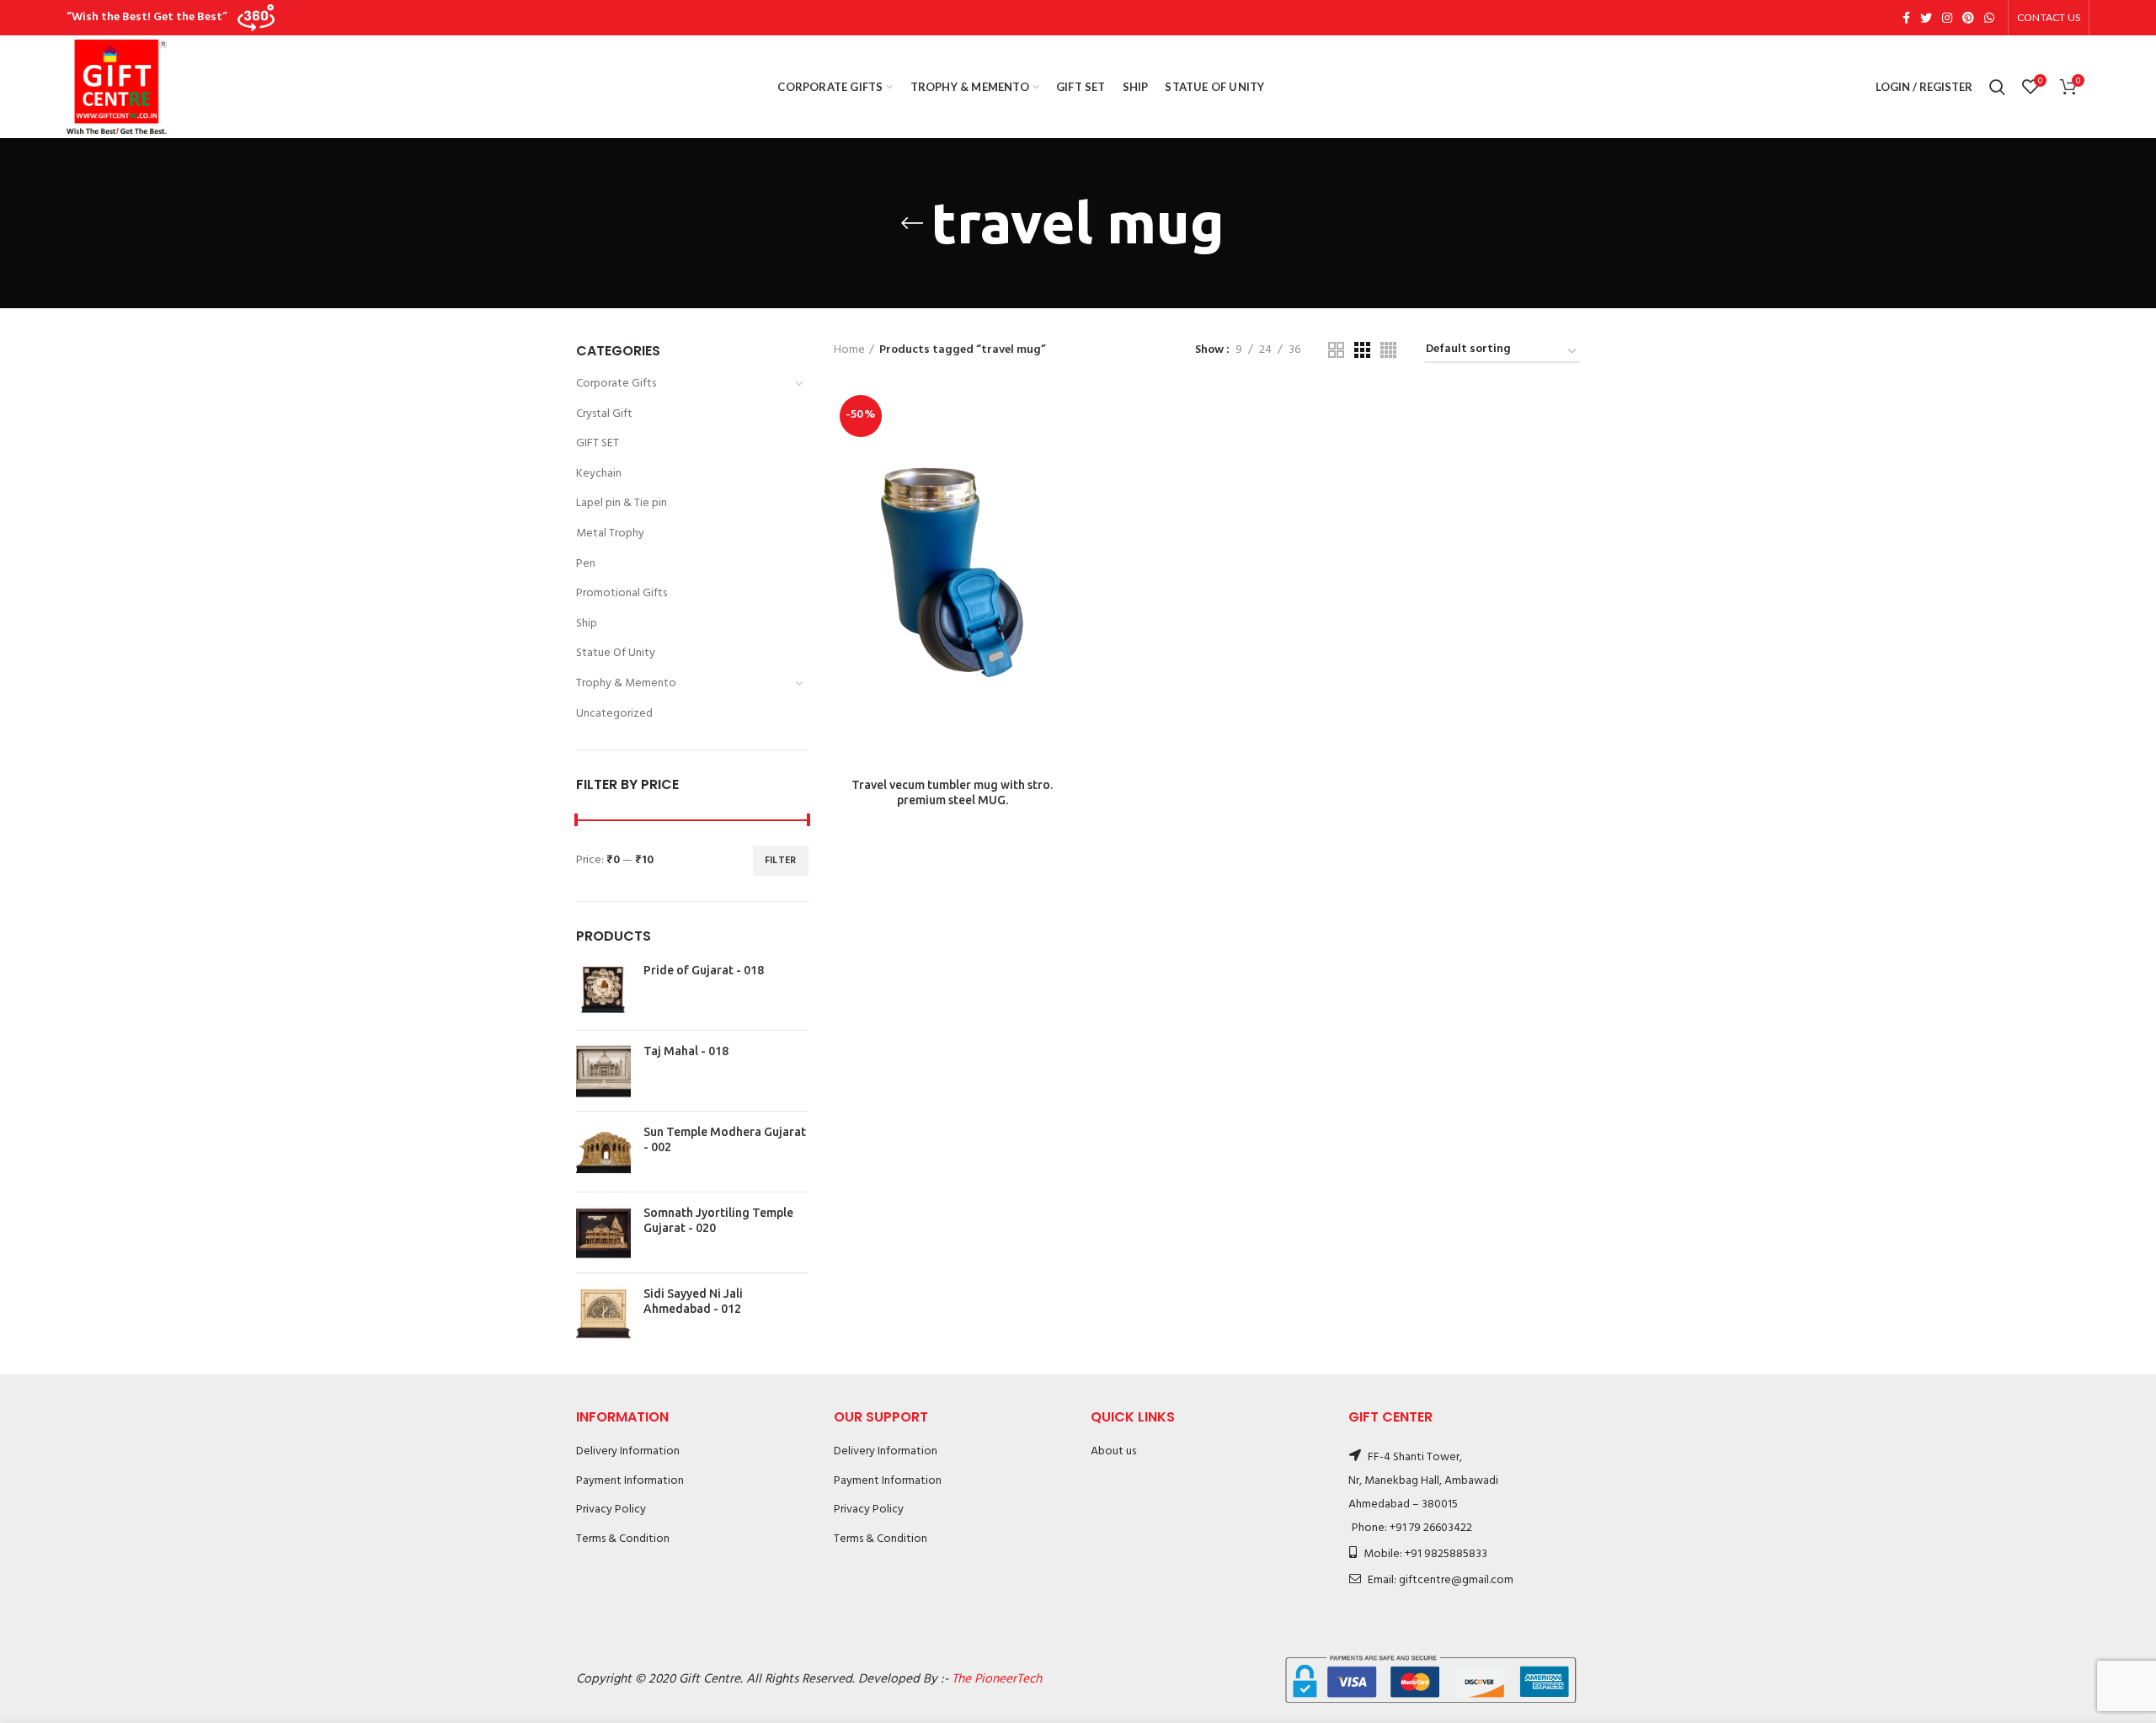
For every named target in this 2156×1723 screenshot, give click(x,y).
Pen (586, 564)
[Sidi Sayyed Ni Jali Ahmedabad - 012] (603, 1313)
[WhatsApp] (1989, 18)
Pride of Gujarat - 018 (704, 970)
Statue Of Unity (616, 653)
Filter (781, 861)
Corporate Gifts (616, 384)
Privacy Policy (611, 1510)
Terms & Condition (623, 1539)
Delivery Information (628, 1451)
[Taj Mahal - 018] (603, 1071)
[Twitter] (1926, 18)
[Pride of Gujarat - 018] (603, 990)
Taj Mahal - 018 (686, 1051)
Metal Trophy (610, 533)
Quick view (1059, 454)
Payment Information (630, 1481)
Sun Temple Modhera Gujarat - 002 (725, 1139)
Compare (1059, 416)
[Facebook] (1906, 18)
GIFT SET (598, 443)
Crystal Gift (604, 414)
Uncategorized (614, 714)
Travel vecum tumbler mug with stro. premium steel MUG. (952, 792)
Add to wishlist (1059, 492)
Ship (587, 624)
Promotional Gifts (622, 593)
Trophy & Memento (626, 683)
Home (849, 350)
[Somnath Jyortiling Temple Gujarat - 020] (603, 1232)
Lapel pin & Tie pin (622, 503)
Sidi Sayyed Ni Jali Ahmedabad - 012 (693, 1301)
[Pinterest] (1968, 18)
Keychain (599, 474)
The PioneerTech (997, 1679)
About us (1113, 1451)
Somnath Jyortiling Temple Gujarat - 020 (718, 1220)
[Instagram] (1947, 18)
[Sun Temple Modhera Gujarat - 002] (603, 1152)
